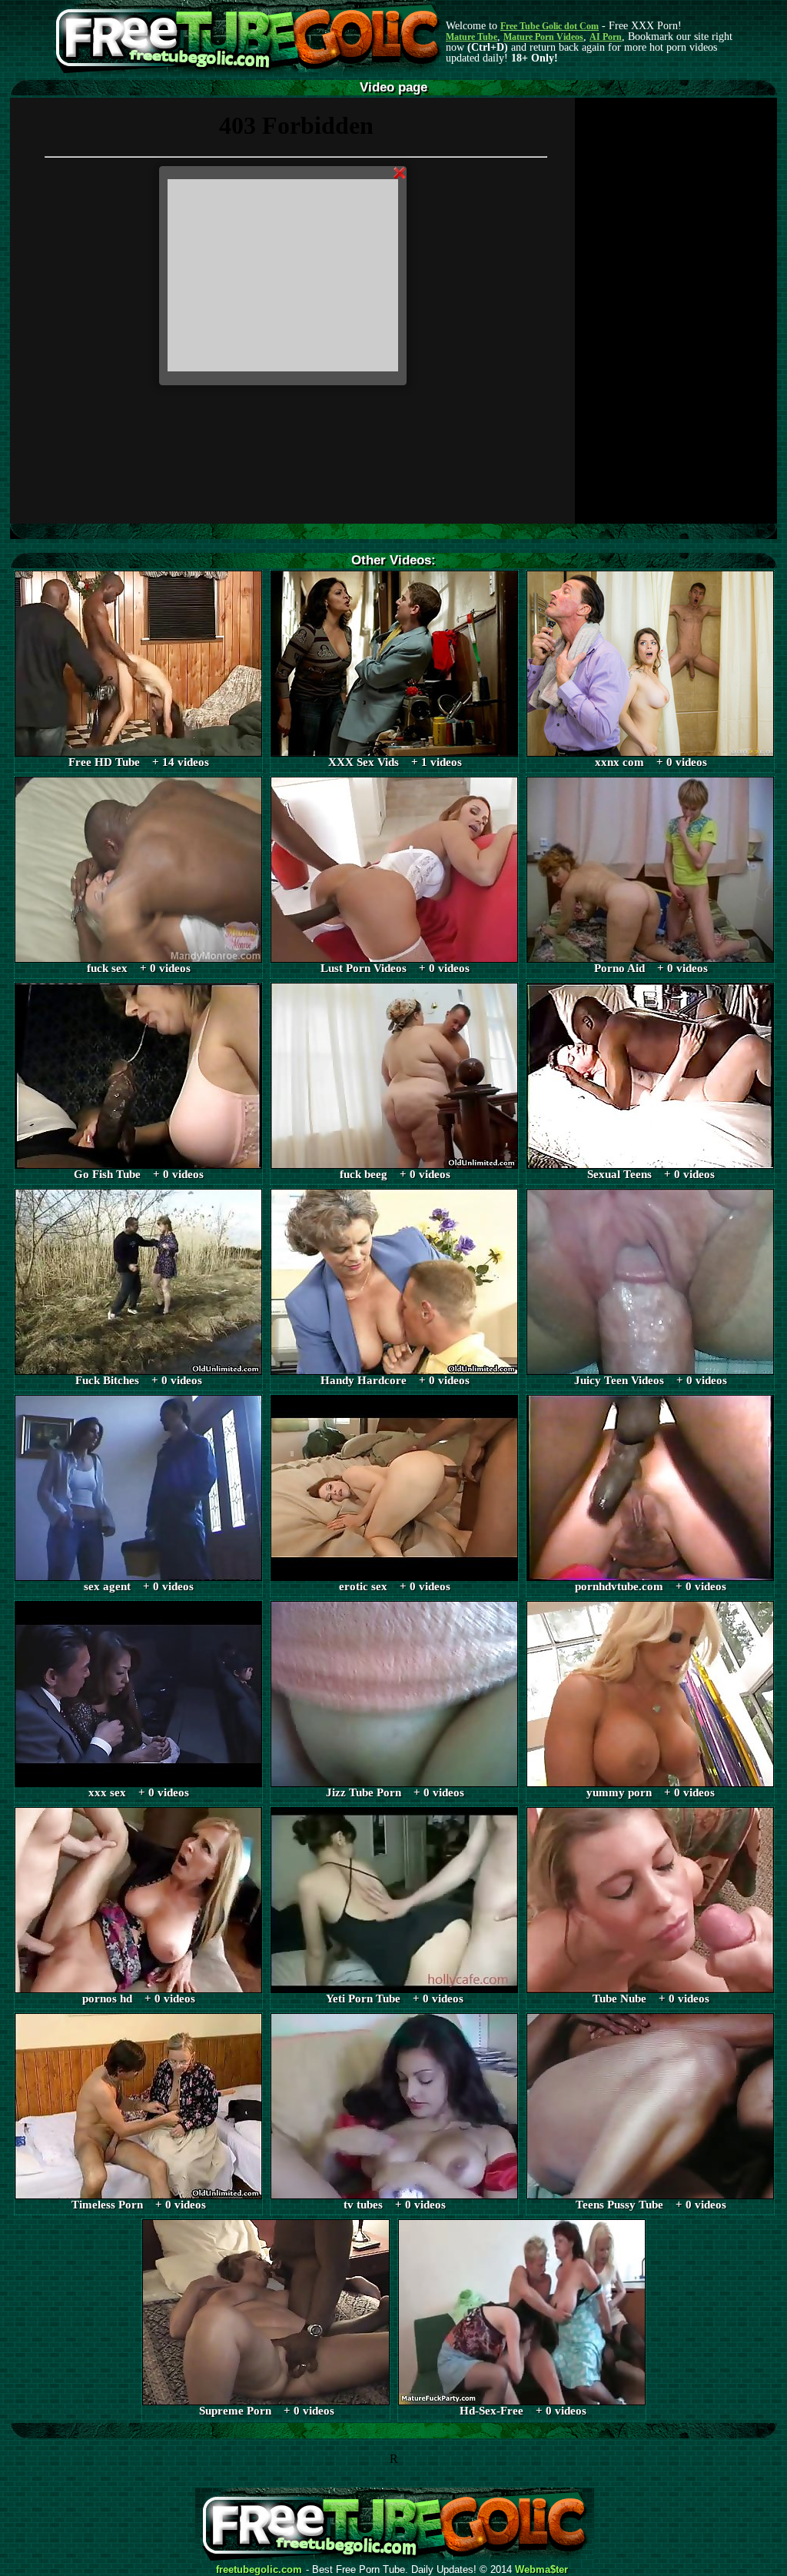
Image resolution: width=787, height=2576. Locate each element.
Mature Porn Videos (543, 37)
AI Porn (606, 37)
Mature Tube (472, 37)
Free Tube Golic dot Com (550, 26)
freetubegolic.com (259, 2570)
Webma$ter (541, 2570)
